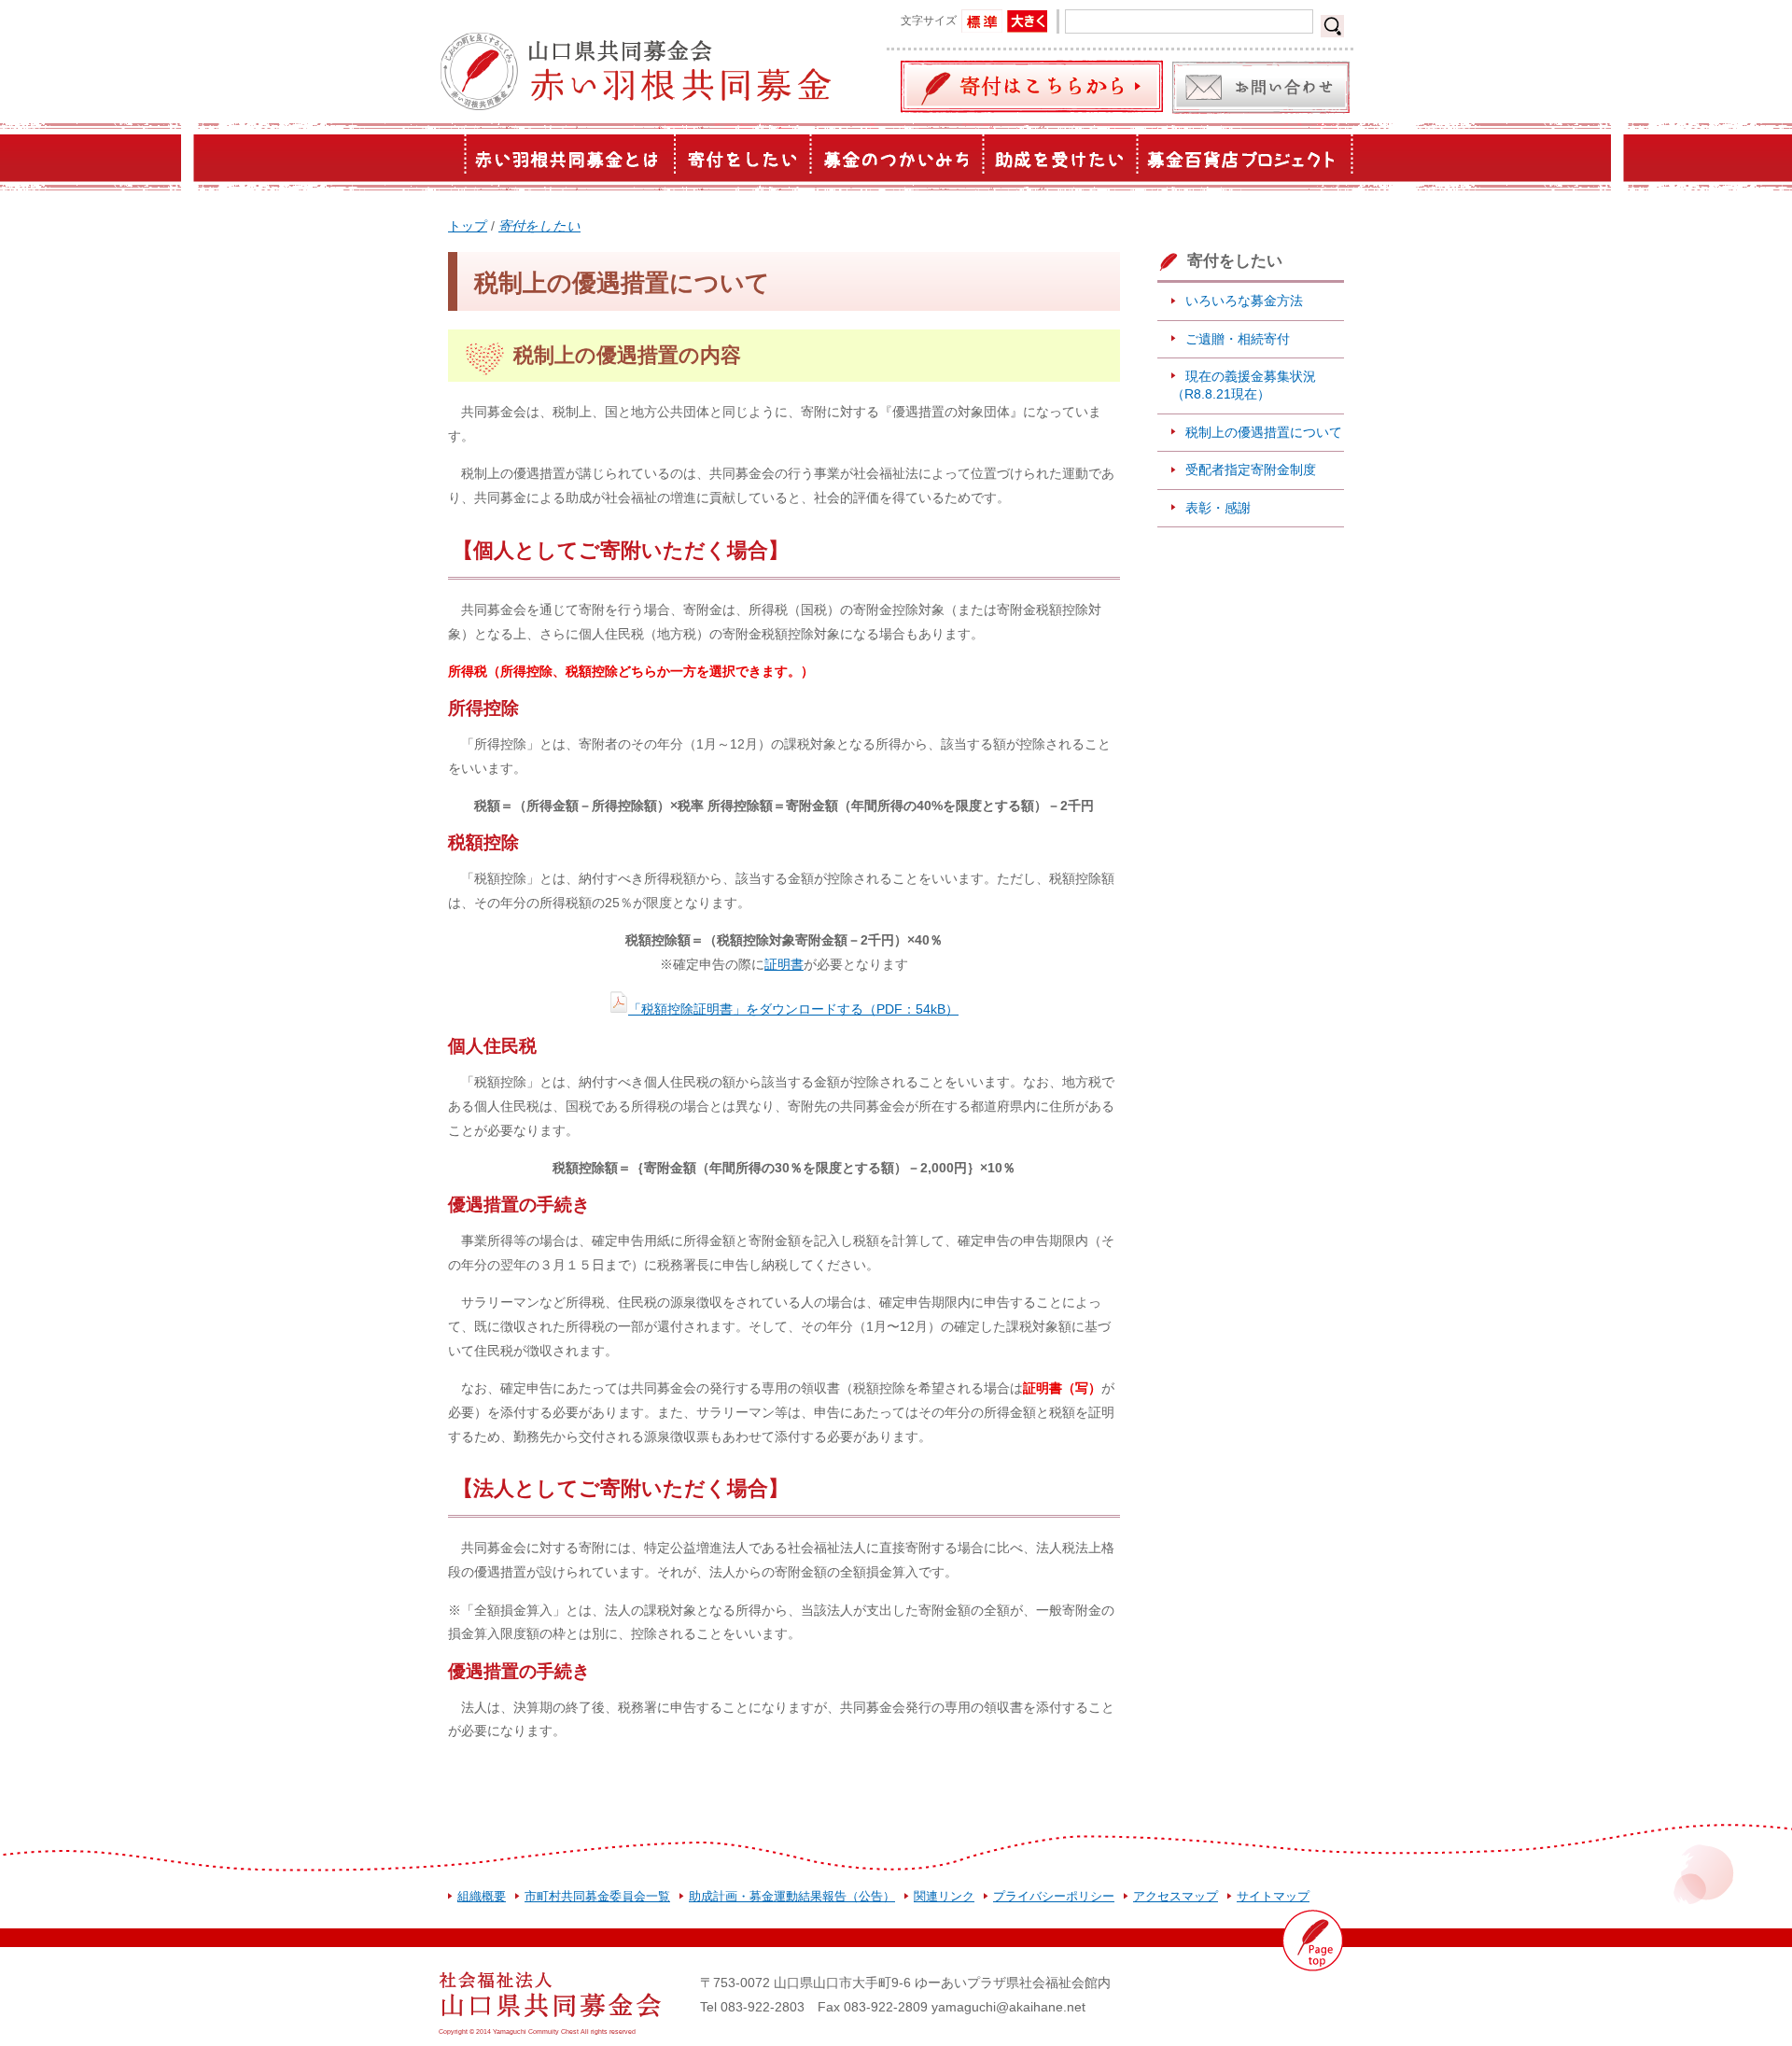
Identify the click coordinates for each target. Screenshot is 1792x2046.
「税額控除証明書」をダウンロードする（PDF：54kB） (793, 1009)
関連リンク (944, 1896)
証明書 (784, 964)
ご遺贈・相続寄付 (1238, 339)
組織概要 (482, 1896)
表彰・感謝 (1218, 508)
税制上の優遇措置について (1264, 432)
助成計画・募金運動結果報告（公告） (792, 1896)
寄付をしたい (539, 226)
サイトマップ (1273, 1896)
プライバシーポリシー (1054, 1896)
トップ (468, 226)
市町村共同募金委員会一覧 (597, 1896)
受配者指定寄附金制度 (1251, 469)
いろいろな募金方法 (1244, 301)
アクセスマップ (1176, 1896)
